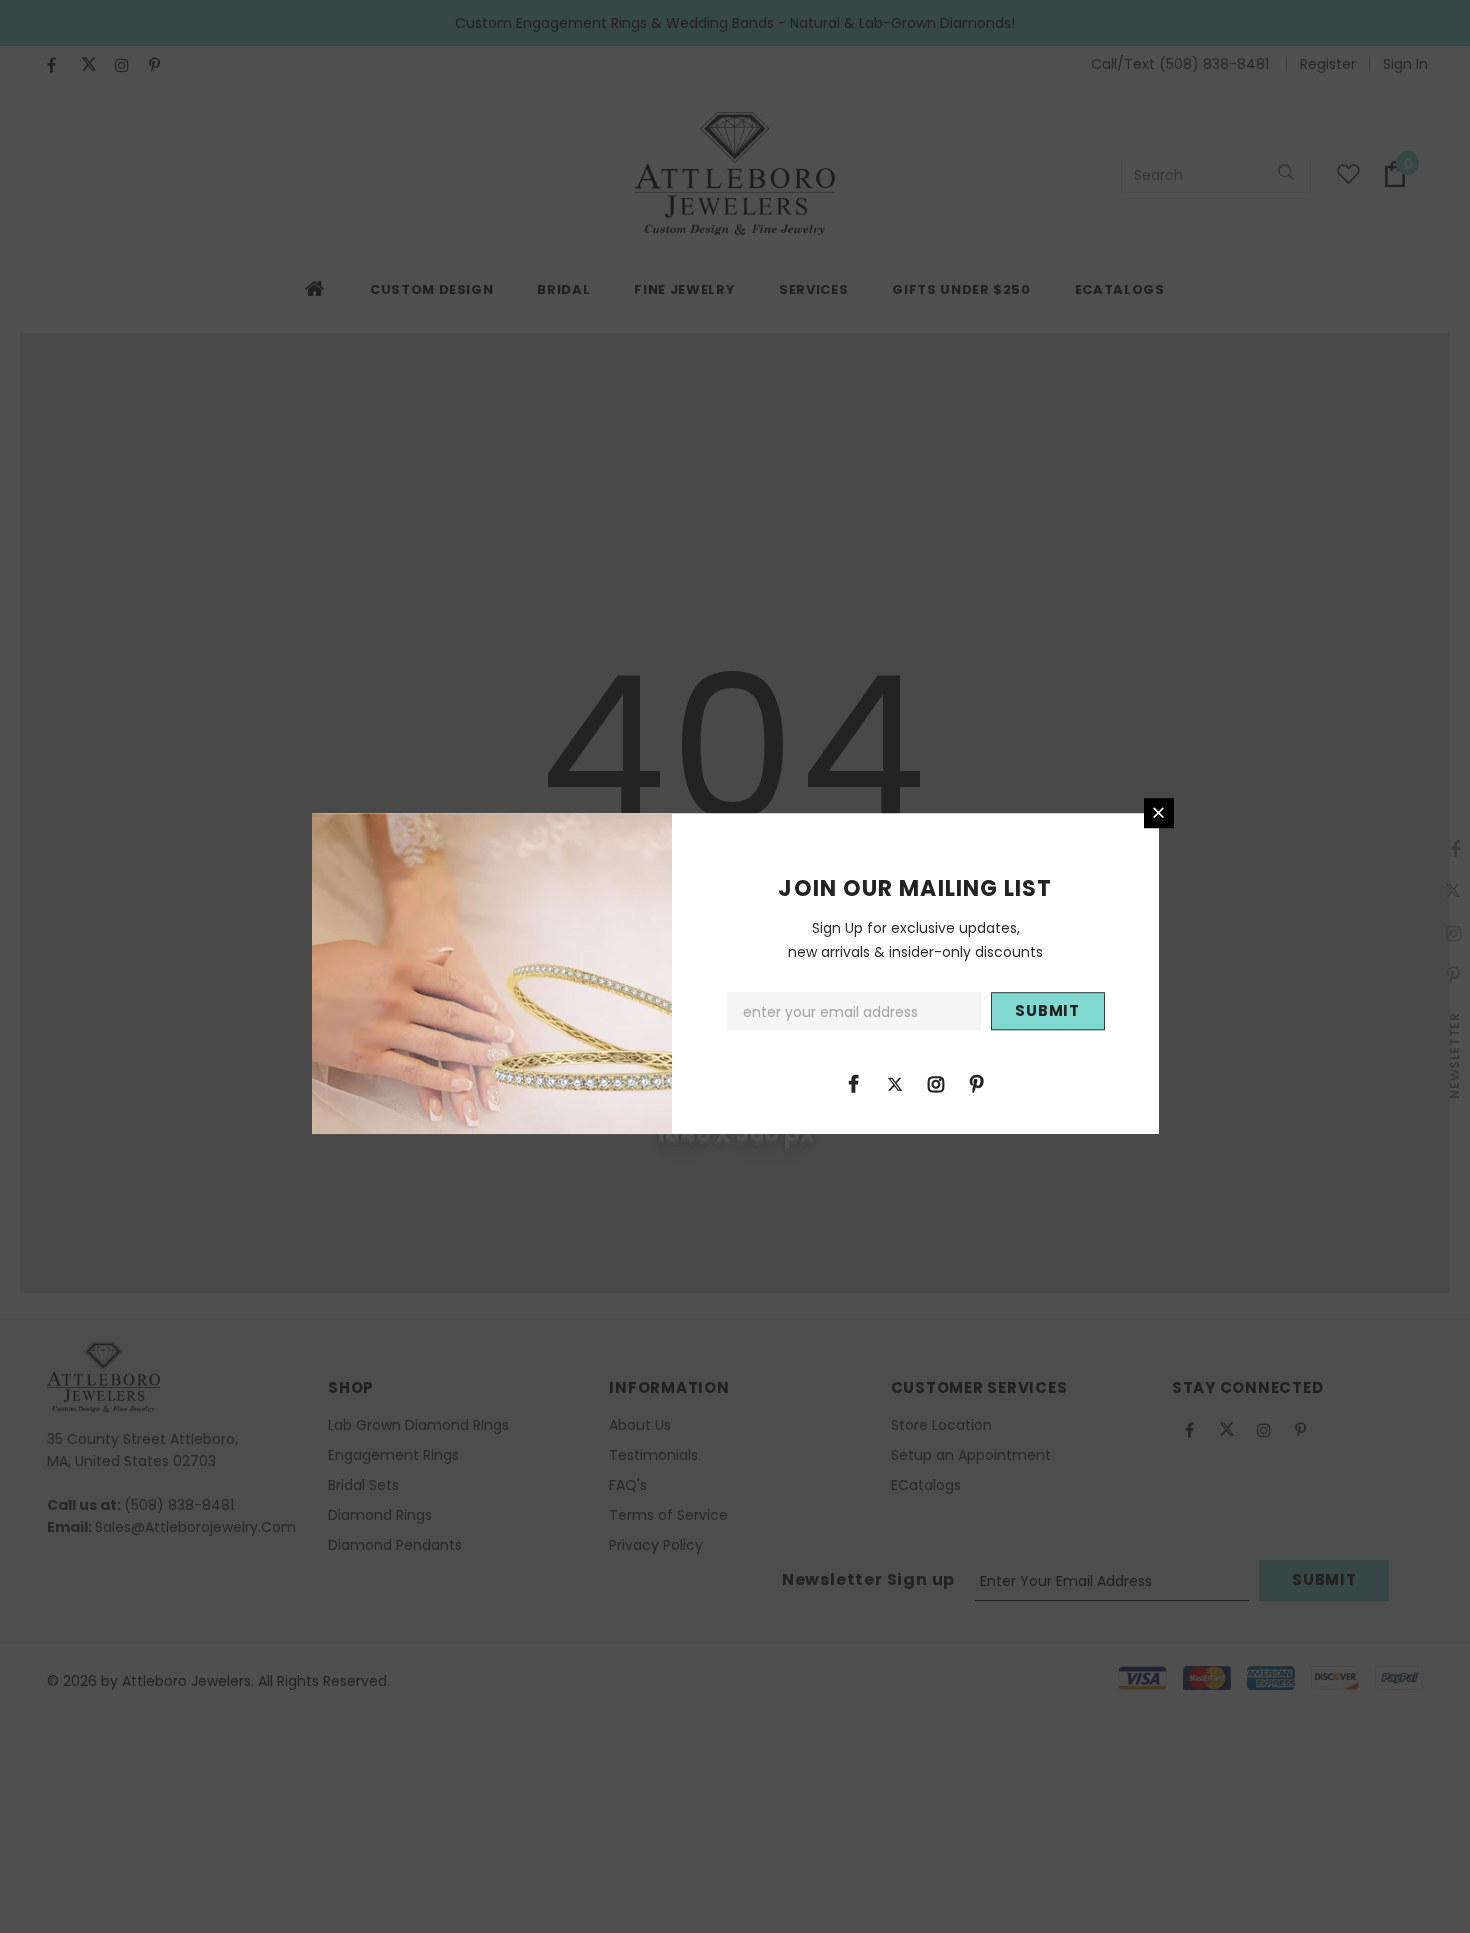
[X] (895, 1083)
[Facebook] (854, 1083)
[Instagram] (936, 1083)
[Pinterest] (977, 1083)
